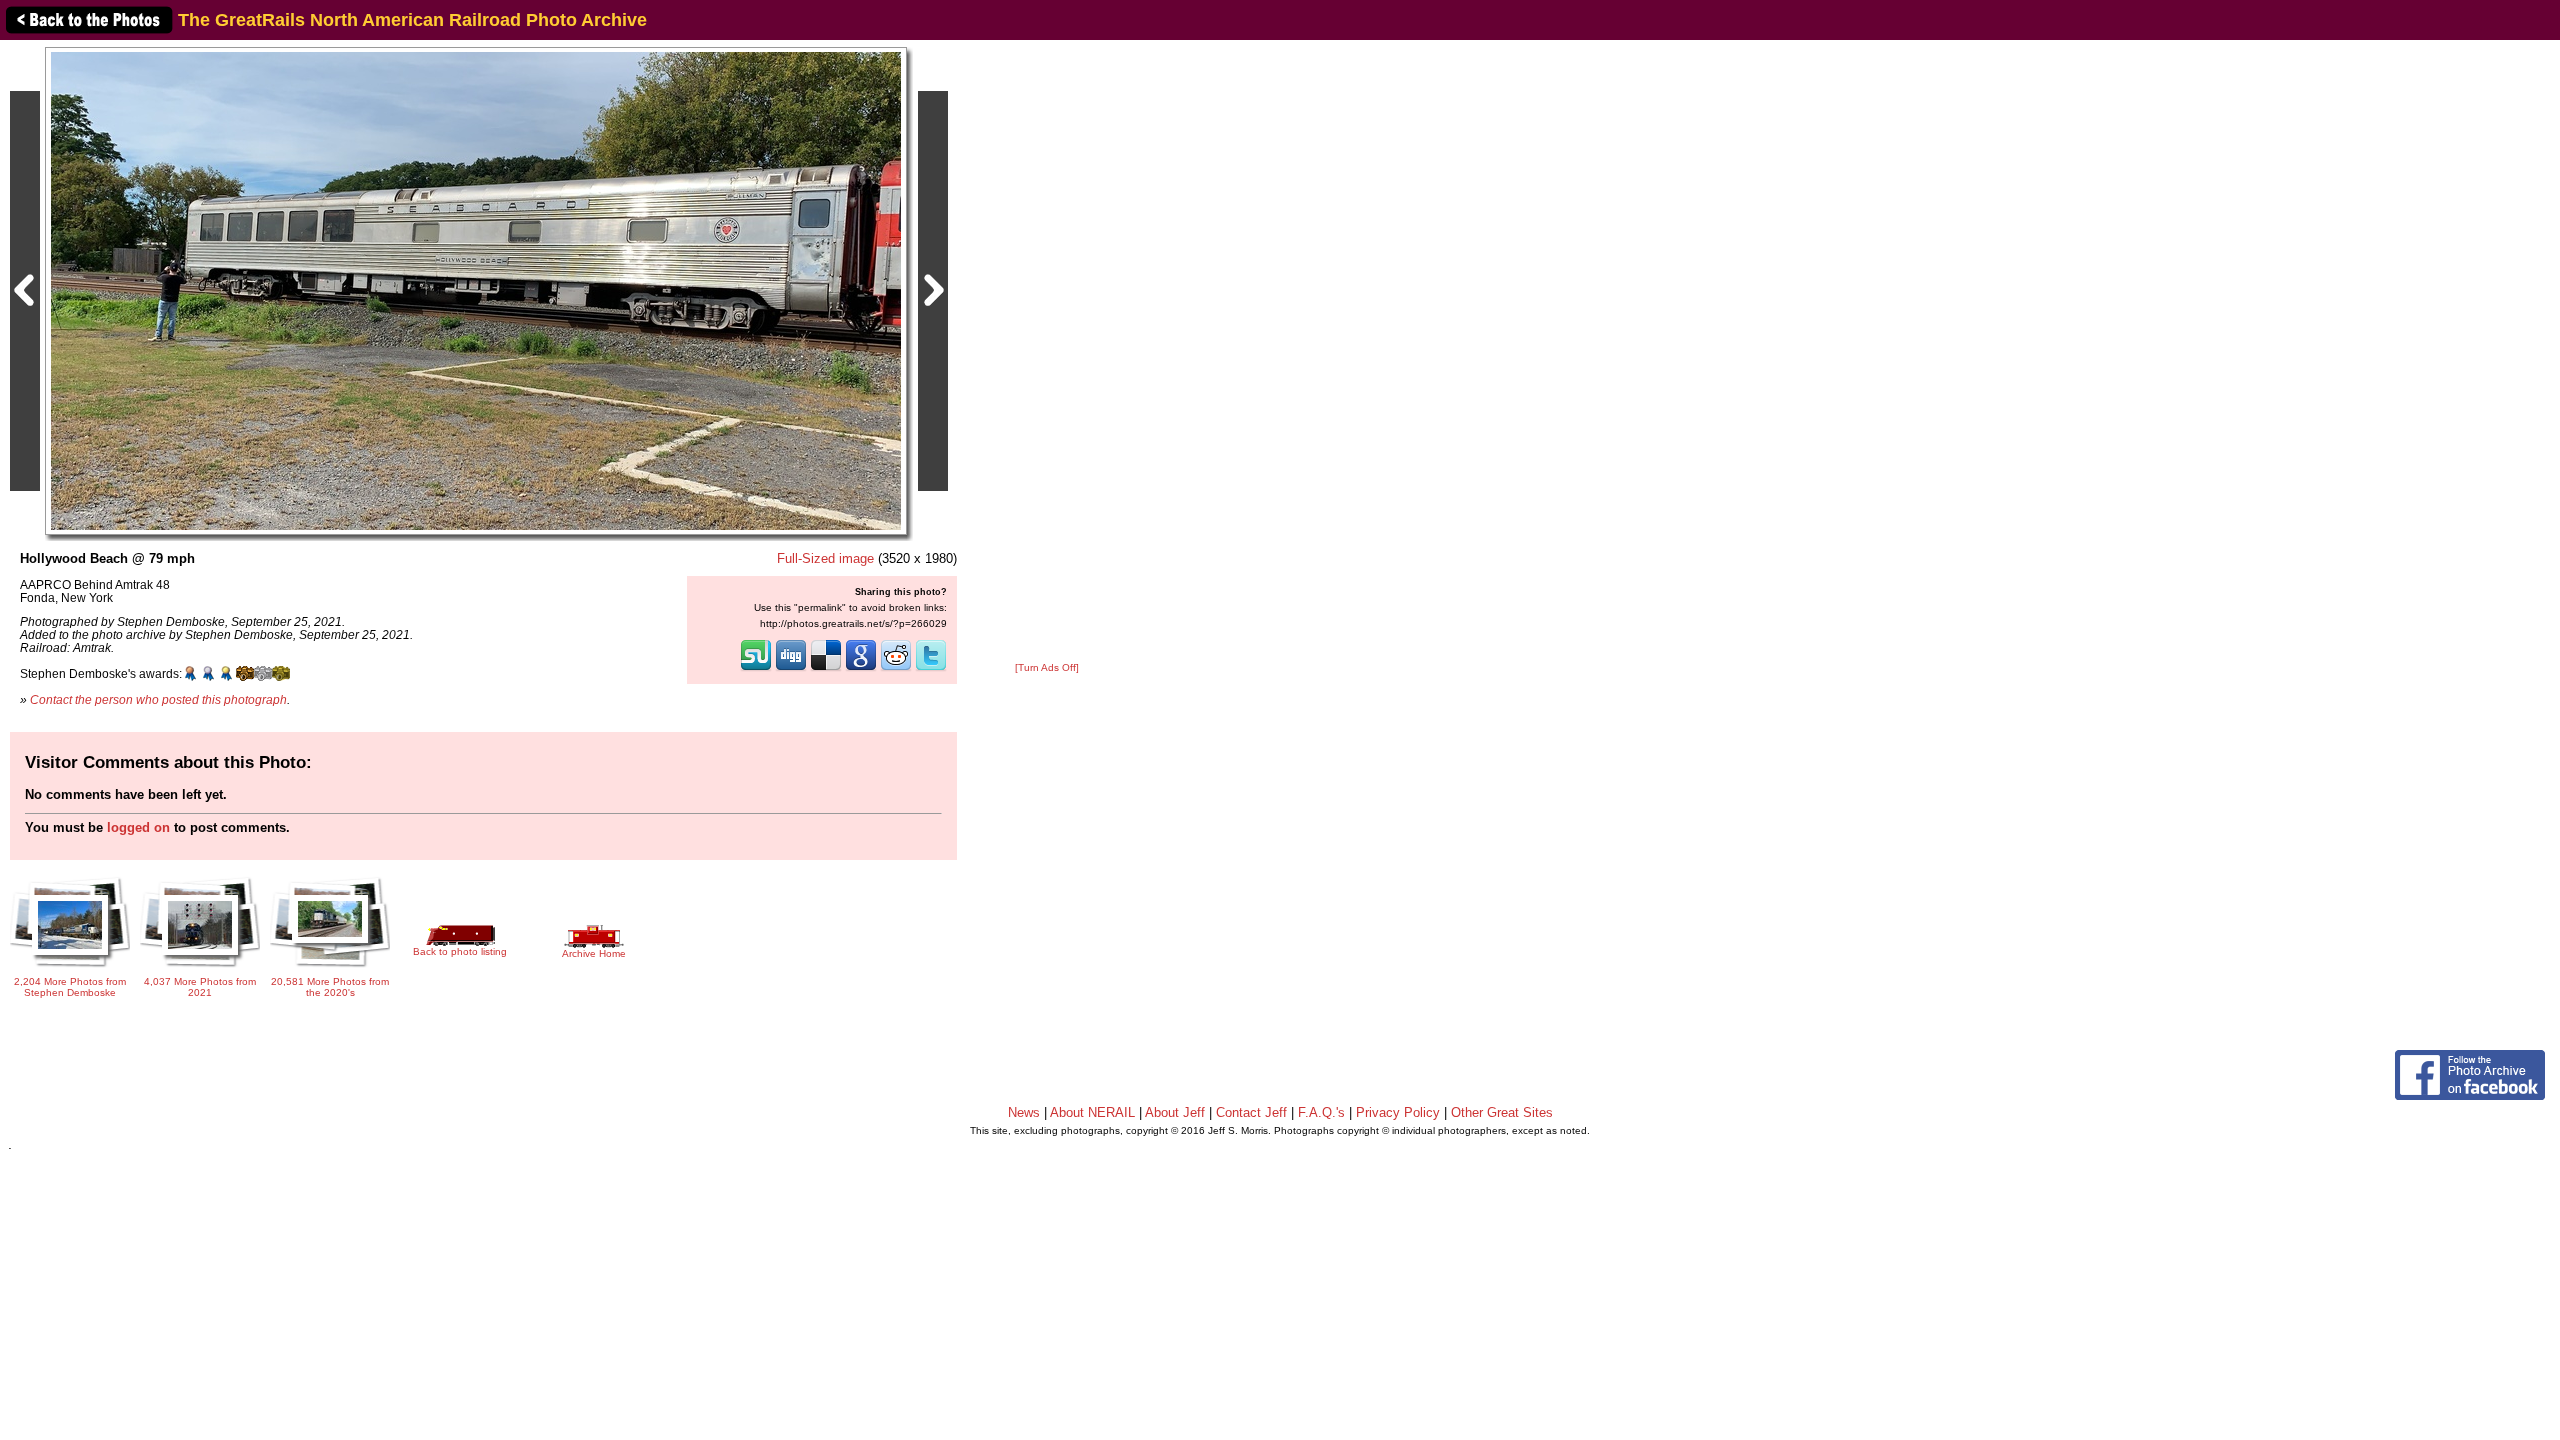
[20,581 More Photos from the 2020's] (330, 968)
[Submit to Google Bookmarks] (861, 669)
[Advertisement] (1047, 352)
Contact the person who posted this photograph (158, 699)
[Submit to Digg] (791, 669)
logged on (138, 827)
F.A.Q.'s (1321, 1112)
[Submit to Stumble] (756, 669)
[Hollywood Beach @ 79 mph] (476, 290)
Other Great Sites (1502, 1112)
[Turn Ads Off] (1047, 667)
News (1024, 1112)
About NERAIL (1092, 1112)
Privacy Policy (1398, 1112)
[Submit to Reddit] (896, 669)
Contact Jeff (1251, 1112)
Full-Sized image (825, 558)
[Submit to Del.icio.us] (826, 669)
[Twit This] (931, 669)
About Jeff (1175, 1112)
